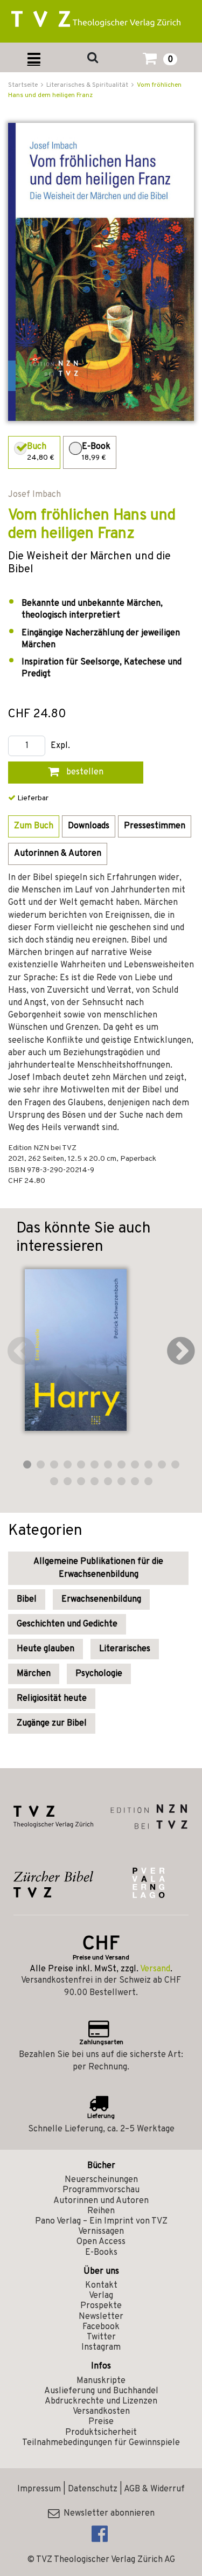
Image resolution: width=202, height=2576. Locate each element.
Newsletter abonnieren (107, 2513)
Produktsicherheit (101, 2433)
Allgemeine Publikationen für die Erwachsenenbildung (98, 1568)
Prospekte (101, 2306)
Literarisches (125, 1649)
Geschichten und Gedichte (67, 1624)
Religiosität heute (52, 1699)
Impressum (39, 2489)
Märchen (34, 1674)
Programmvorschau (101, 2190)
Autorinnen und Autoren (101, 2201)
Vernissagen (101, 2232)
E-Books (101, 2253)
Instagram (101, 2348)
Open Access (101, 2242)
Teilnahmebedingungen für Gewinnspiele (101, 2443)
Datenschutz (93, 2489)
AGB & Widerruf (154, 2489)
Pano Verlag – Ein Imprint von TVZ (101, 2221)
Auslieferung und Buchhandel (101, 2391)
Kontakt (101, 2286)
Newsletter (101, 2317)
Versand (155, 1969)
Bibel (27, 1599)
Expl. (60, 746)
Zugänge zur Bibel (52, 1723)
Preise (101, 2422)
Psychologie (99, 1674)
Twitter (101, 2337)
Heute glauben (46, 1649)
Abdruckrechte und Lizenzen (101, 2401)
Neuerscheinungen (101, 2180)
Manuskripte (101, 2381)
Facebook (101, 2327)
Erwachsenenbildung (101, 1599)
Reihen (101, 2211)
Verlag (101, 2296)
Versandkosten (101, 2412)
